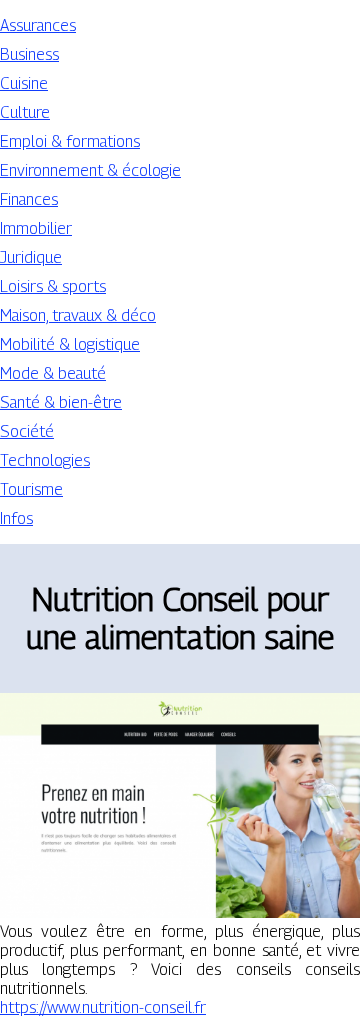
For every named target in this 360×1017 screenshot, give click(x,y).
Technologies (45, 460)
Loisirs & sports (53, 286)
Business (29, 54)
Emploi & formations (70, 141)
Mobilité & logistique (70, 344)
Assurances (38, 25)
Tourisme (31, 489)
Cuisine (24, 83)
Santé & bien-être (61, 402)
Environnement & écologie (90, 170)
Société (27, 431)
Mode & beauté (53, 373)
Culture (25, 112)
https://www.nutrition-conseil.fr (103, 1007)
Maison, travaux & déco (78, 315)
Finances (29, 199)
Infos (16, 518)
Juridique (31, 257)
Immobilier (36, 228)
